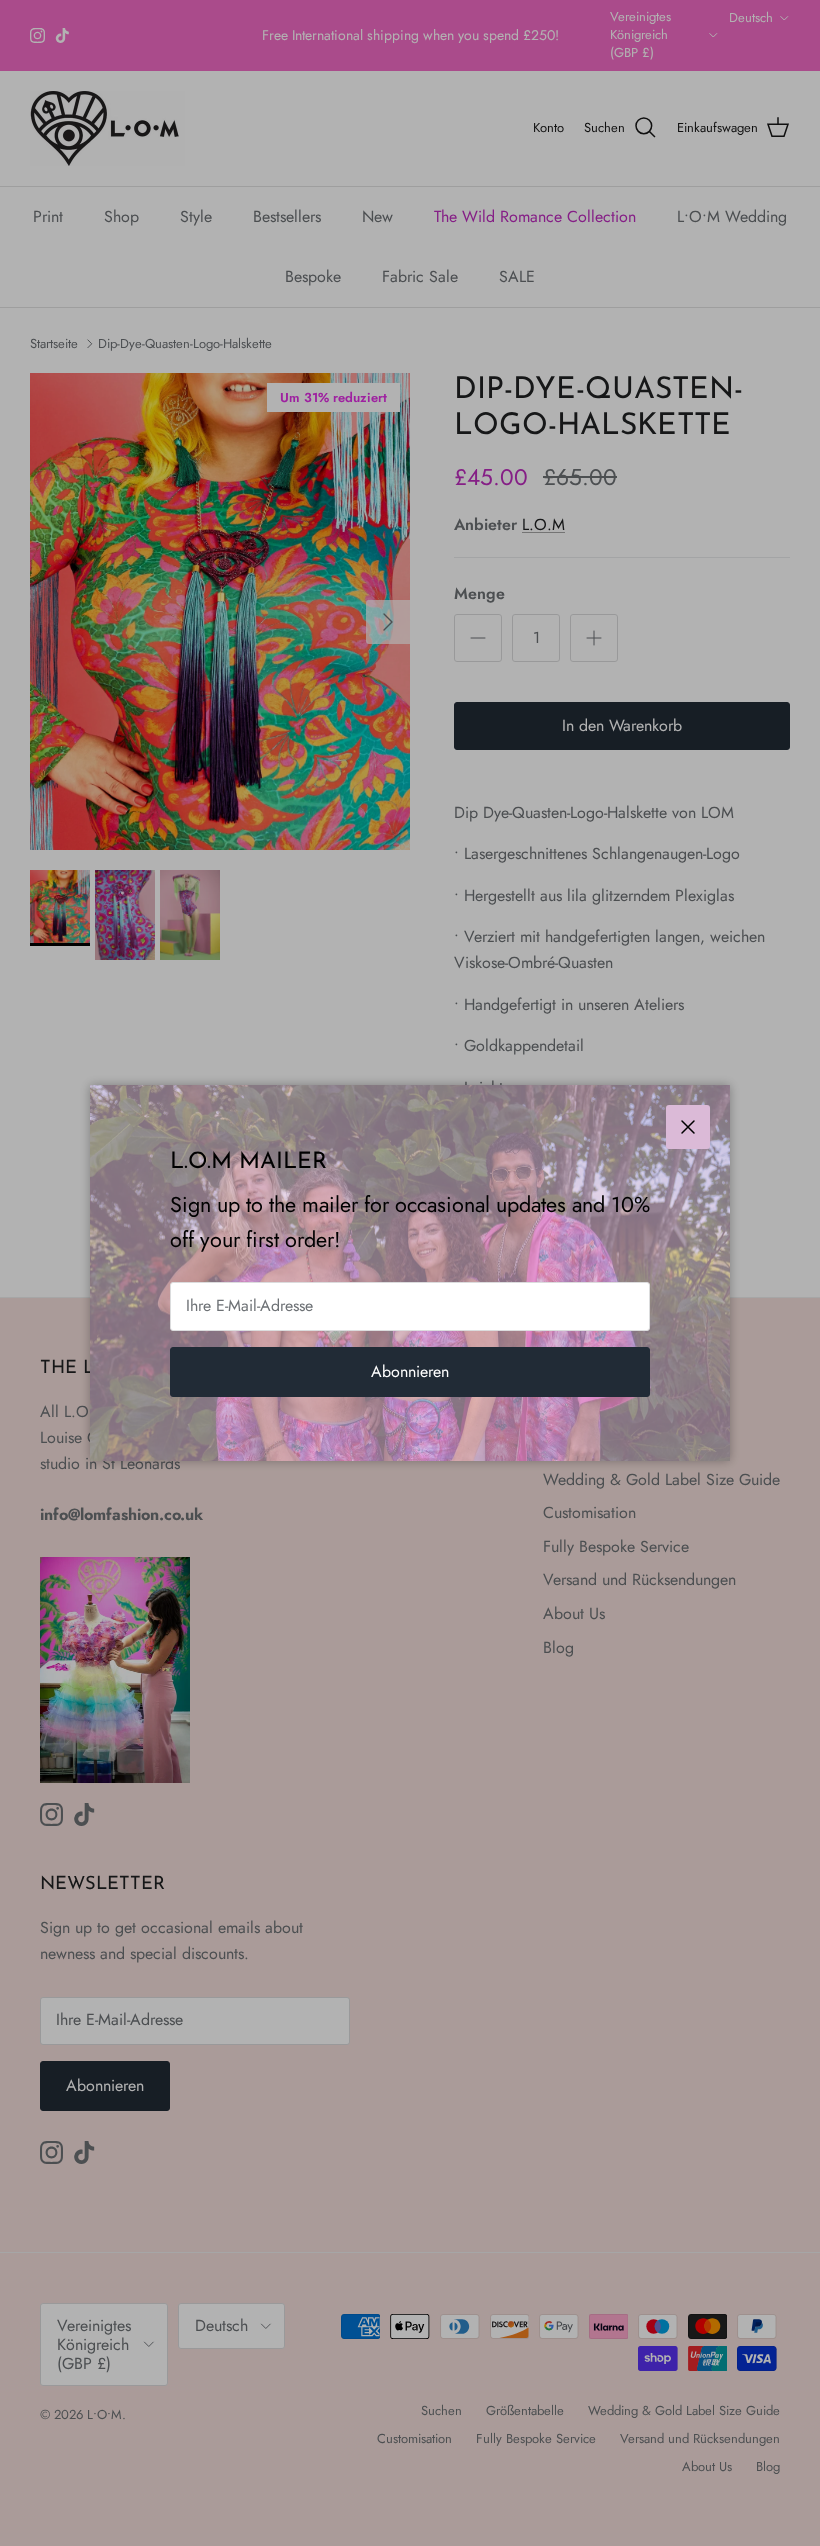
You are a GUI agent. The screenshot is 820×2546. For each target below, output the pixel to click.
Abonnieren (410, 1371)
